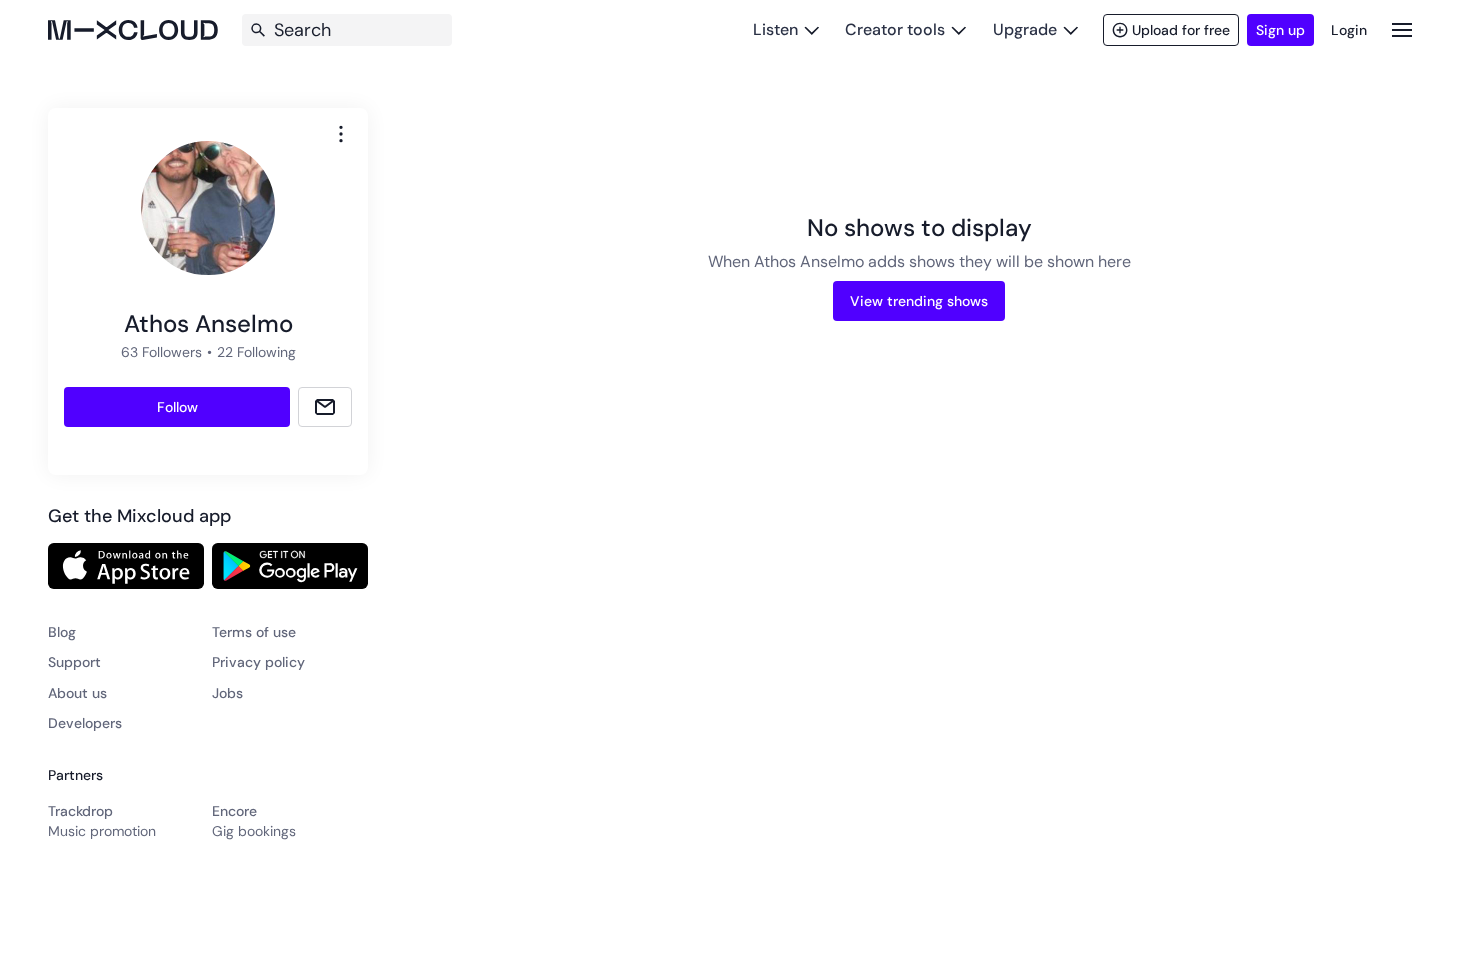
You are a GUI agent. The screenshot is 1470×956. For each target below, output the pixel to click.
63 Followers (161, 352)
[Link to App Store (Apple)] (126, 566)
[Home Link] (133, 30)
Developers (85, 723)
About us (77, 693)
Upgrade (1025, 29)
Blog (62, 632)
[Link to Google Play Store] (290, 566)
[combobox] (341, 134)
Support (74, 662)
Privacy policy (258, 662)
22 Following (256, 352)
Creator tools (895, 29)
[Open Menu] (1402, 29)
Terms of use (254, 632)
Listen (775, 29)
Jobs (227, 693)
